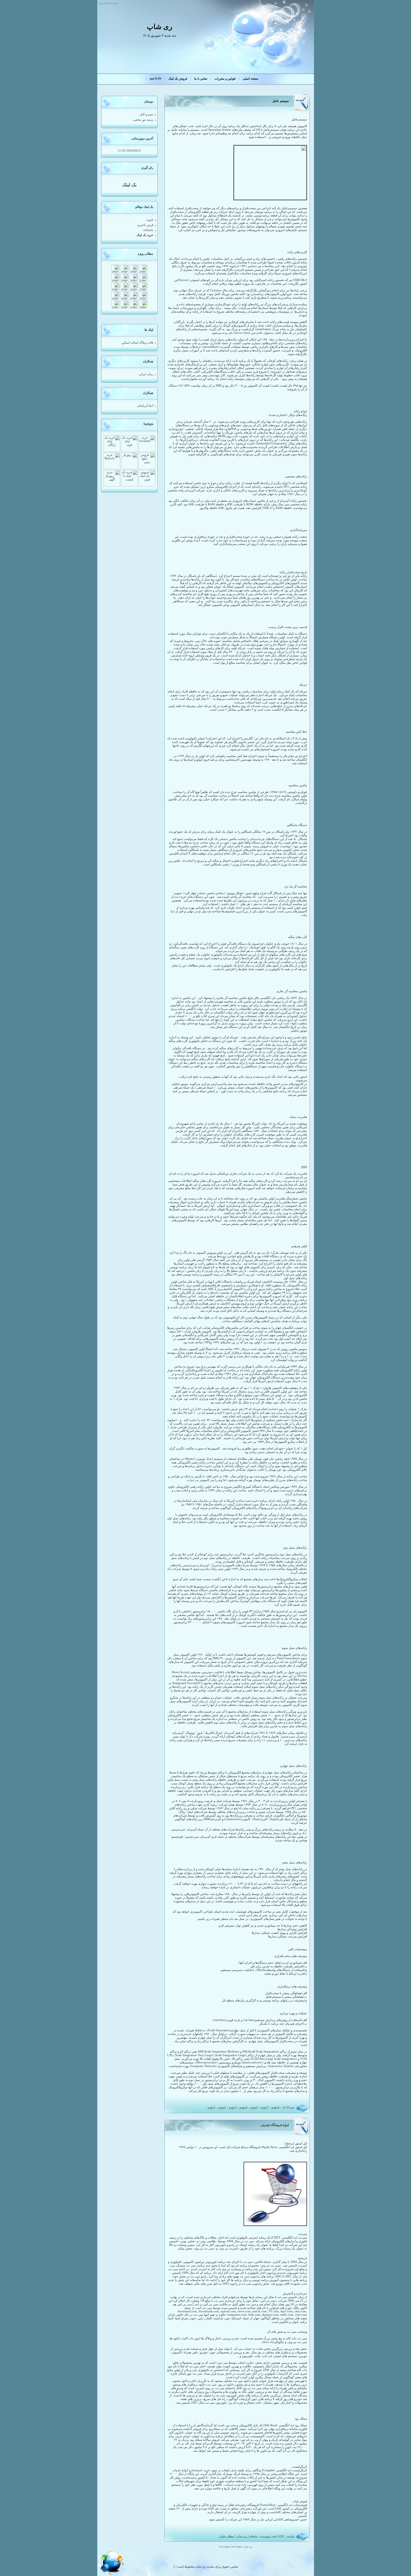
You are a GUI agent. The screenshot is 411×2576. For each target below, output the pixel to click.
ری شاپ (242, 2536)
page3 (233, 2108)
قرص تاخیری (145, 225)
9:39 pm (155, 79)
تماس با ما (201, 79)
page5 (254, 2108)
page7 (265, 2108)
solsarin (148, 230)
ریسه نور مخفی (143, 120)
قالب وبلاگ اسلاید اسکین (137, 343)
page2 (222, 2108)
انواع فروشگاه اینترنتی (275, 2125)
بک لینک (129, 185)
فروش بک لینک (178, 79)
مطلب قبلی (226, 2536)
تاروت (150, 220)
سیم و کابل (146, 114)
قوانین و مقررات (225, 79)
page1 (212, 2108)
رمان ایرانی (146, 374)
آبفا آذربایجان (145, 406)
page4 (244, 2108)
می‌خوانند (193, 1480)
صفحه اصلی (251, 79)
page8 (275, 2108)
